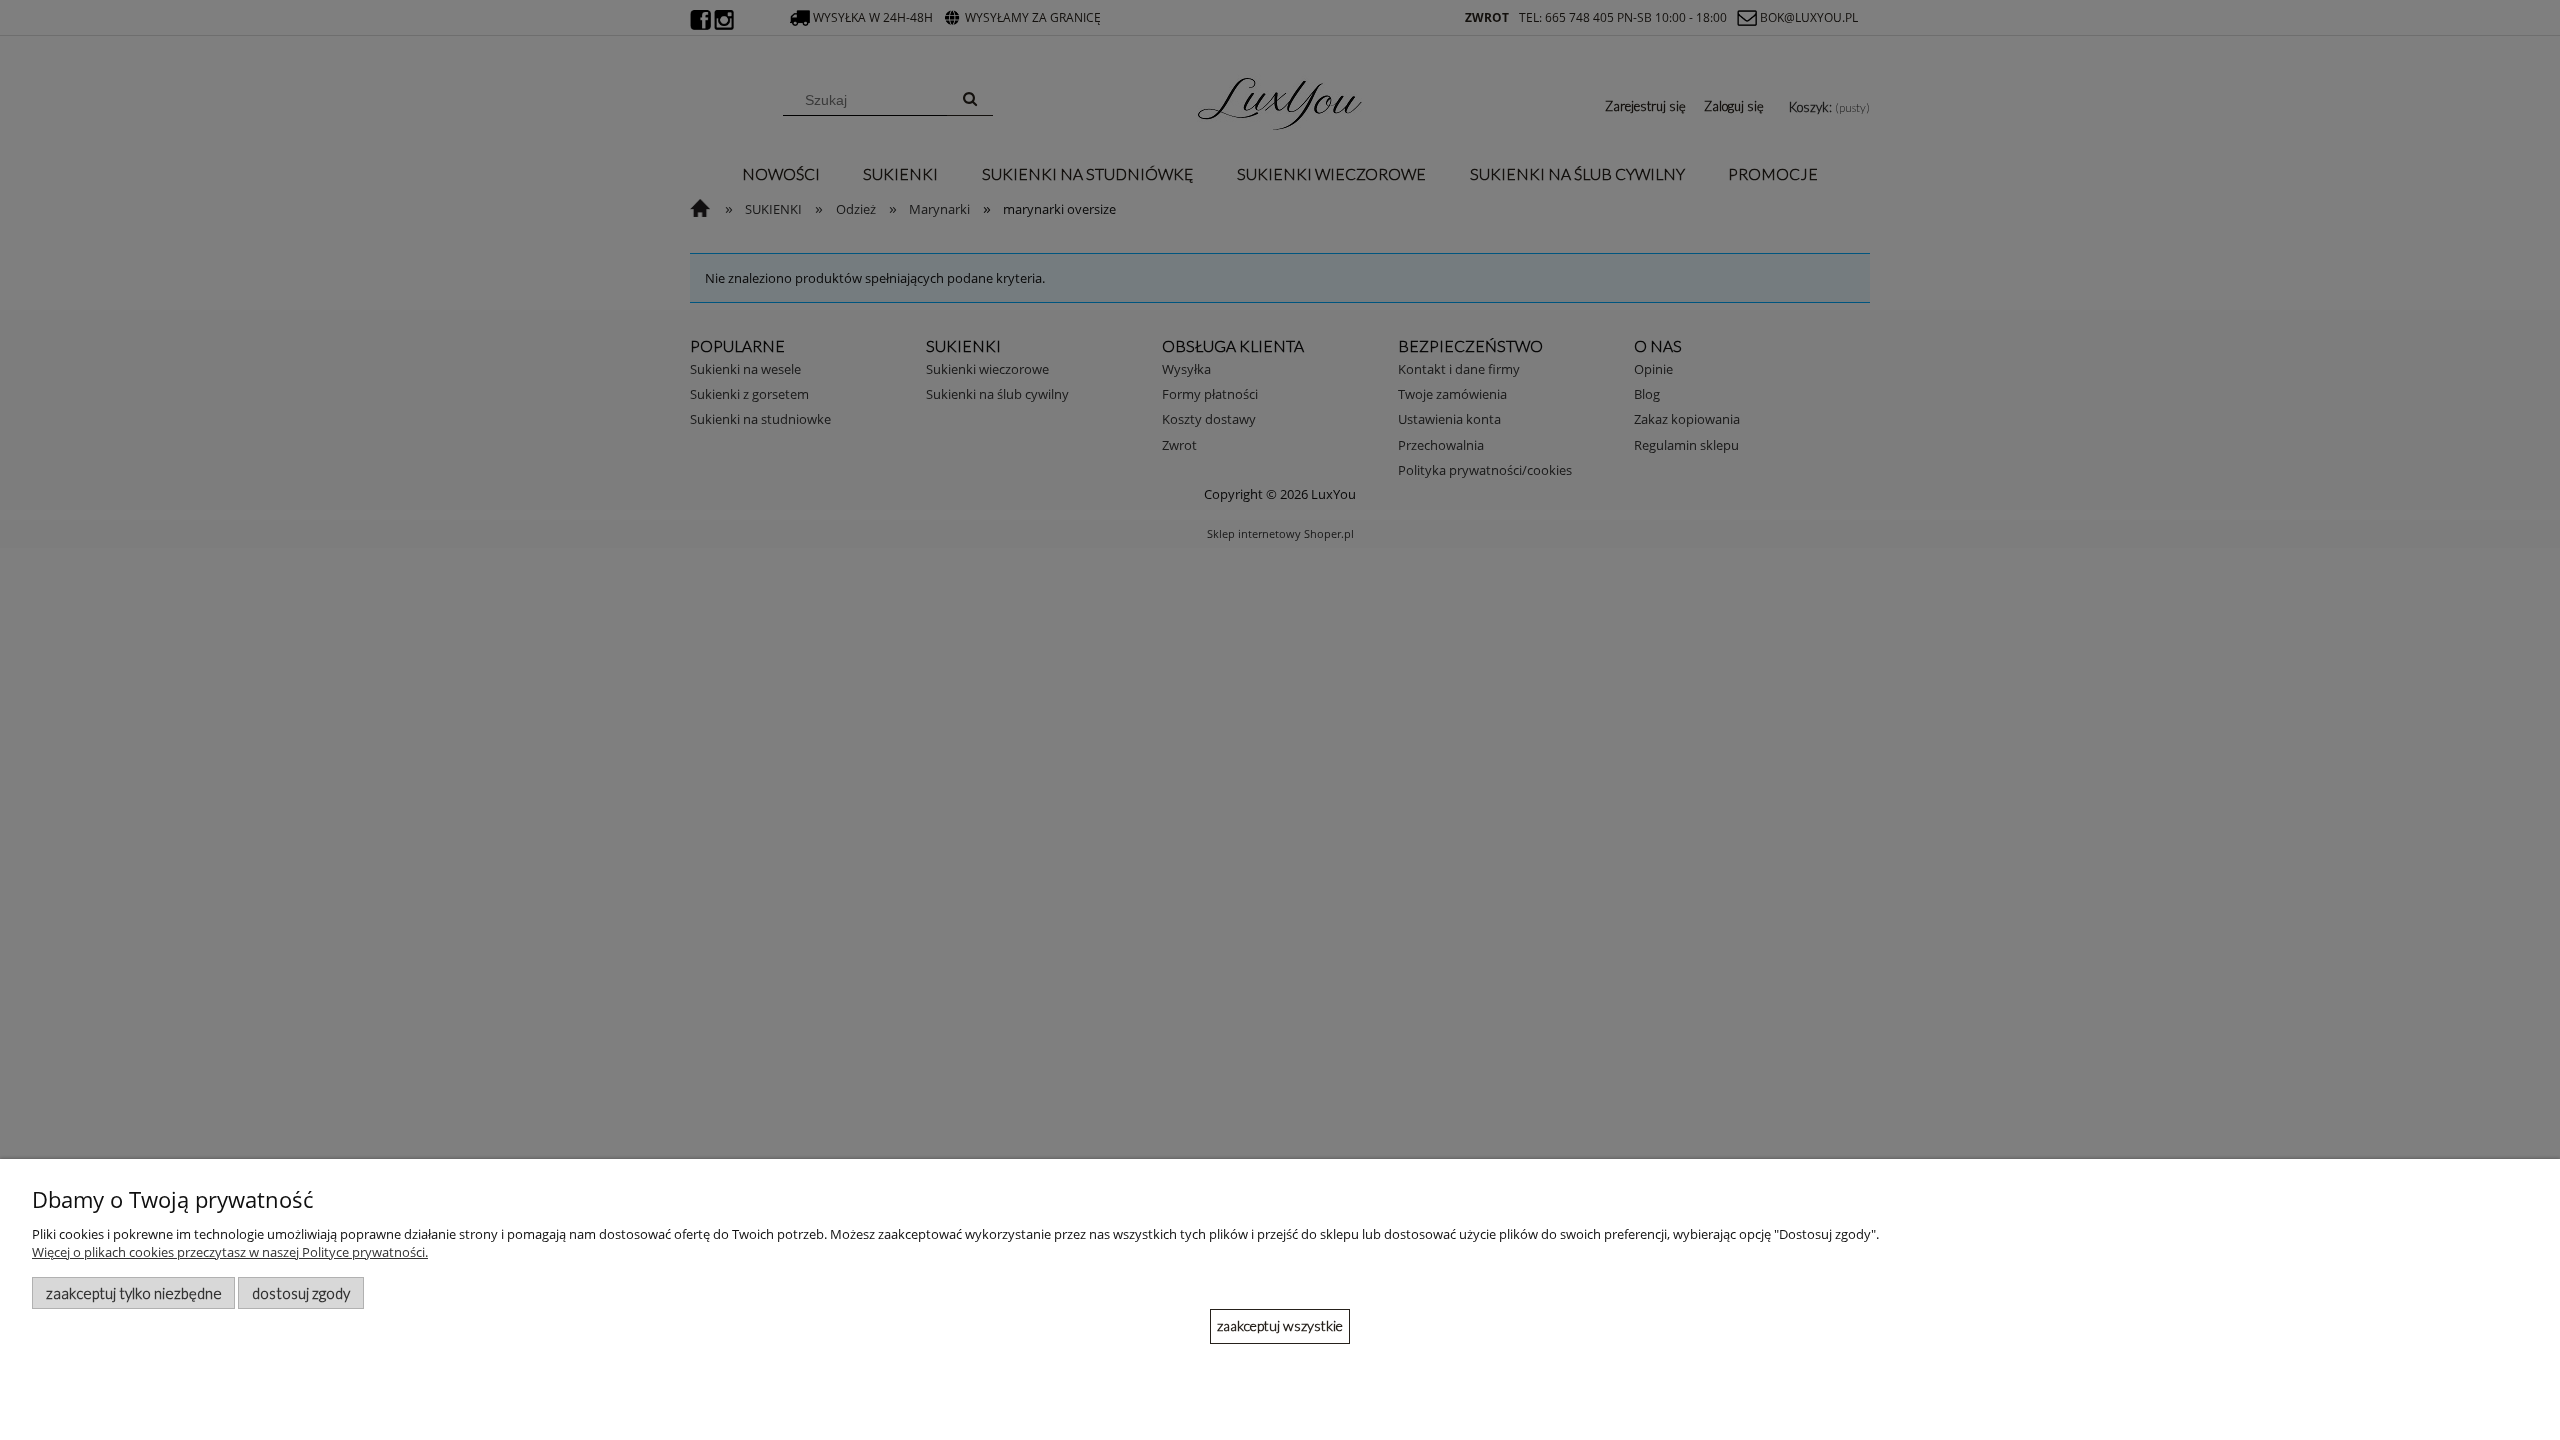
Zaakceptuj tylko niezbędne (134, 1293)
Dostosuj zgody (301, 1293)
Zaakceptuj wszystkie (1280, 1325)
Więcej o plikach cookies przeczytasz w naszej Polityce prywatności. (230, 1252)
